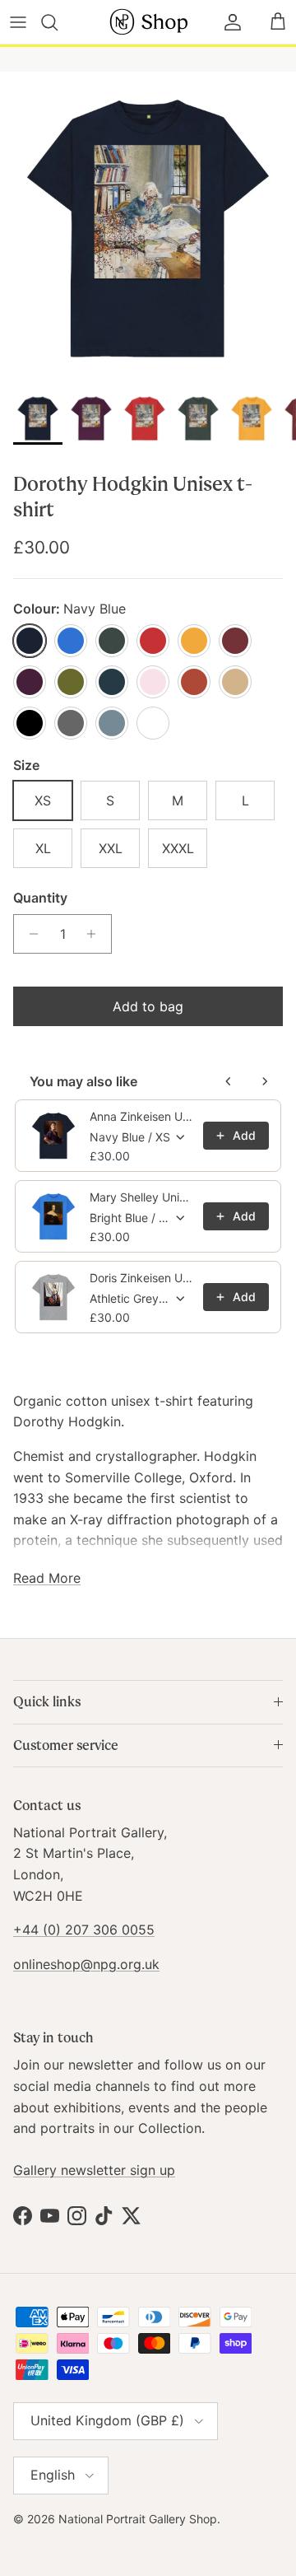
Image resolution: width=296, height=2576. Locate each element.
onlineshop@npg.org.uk (86, 1964)
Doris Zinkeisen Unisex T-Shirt (141, 1278)
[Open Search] (59, 22)
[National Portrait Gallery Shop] (148, 22)
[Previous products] (229, 1081)
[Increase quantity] (96, 934)
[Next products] (265, 1081)
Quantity (40, 898)
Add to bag (148, 1006)
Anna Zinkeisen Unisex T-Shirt (141, 1116)
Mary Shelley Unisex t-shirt (141, 1197)
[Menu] (18, 22)
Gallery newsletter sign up (94, 2170)
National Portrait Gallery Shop (138, 2519)
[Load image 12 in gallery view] (148, 228)
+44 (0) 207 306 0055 (84, 1930)
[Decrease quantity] (29, 934)
